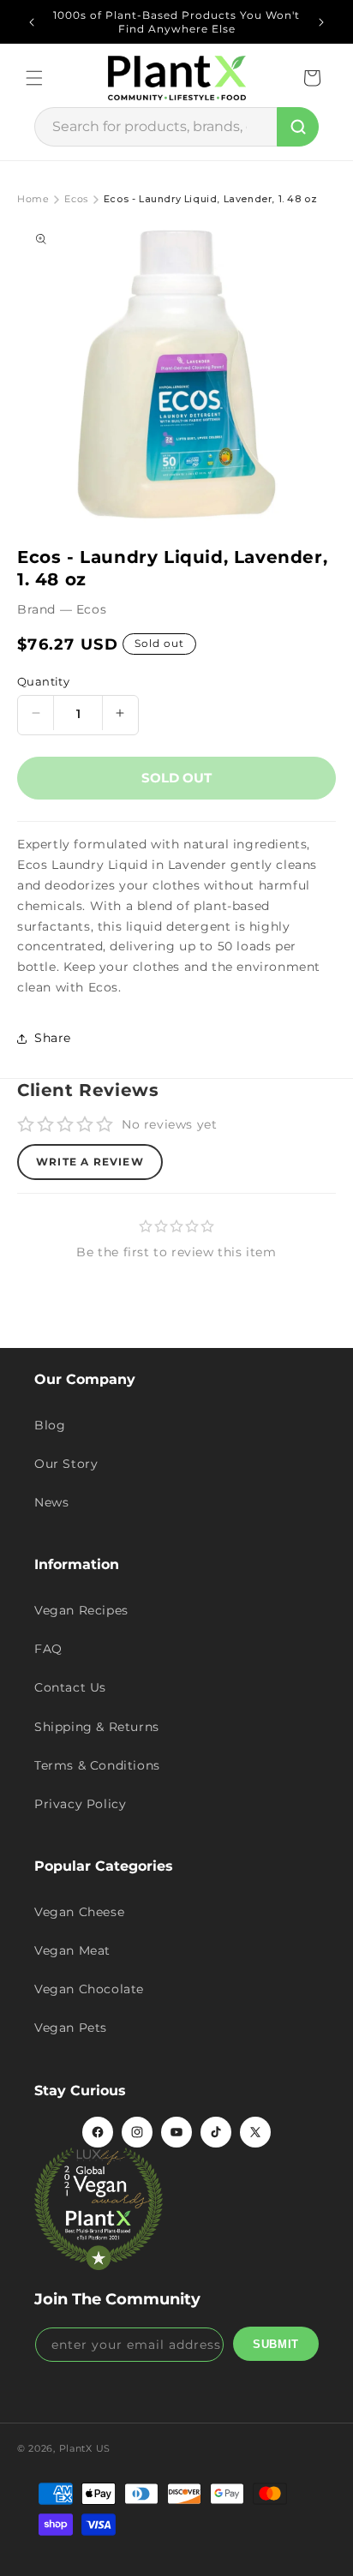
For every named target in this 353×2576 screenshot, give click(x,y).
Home (33, 199)
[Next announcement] (321, 22)
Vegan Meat (72, 1950)
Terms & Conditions (97, 1765)
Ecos (76, 199)
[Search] (298, 127)
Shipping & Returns (97, 1727)
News (51, 1502)
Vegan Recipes (81, 1610)
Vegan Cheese (79, 1912)
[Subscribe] (276, 2344)
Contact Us (70, 1687)
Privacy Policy (80, 1804)
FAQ (48, 1649)
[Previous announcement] (32, 22)
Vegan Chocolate (89, 1989)
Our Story (66, 1464)
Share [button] (53, 1038)
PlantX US (85, 2448)
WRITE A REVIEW (90, 1162)
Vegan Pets (71, 2028)
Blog (50, 1425)
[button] (34, 78)
